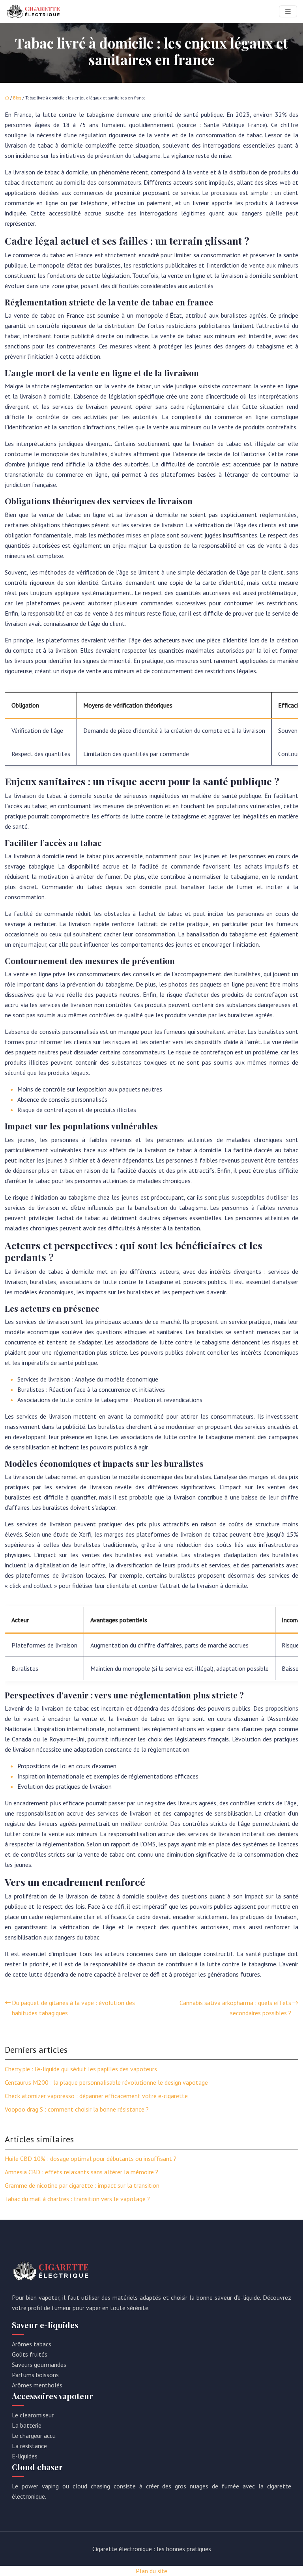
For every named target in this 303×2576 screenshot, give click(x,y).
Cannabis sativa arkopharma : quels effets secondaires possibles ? (235, 2008)
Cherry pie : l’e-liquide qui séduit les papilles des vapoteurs (81, 2069)
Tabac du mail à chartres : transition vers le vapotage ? (77, 2199)
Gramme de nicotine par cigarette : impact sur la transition (82, 2185)
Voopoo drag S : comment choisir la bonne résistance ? (77, 2109)
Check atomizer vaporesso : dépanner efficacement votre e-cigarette (96, 2096)
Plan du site (151, 2571)
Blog (17, 98)
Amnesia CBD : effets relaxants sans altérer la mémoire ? (81, 2172)
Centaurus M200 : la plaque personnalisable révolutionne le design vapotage (106, 2082)
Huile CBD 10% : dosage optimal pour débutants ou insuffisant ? (91, 2159)
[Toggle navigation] (288, 12)
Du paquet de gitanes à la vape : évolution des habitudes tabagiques (73, 2008)
